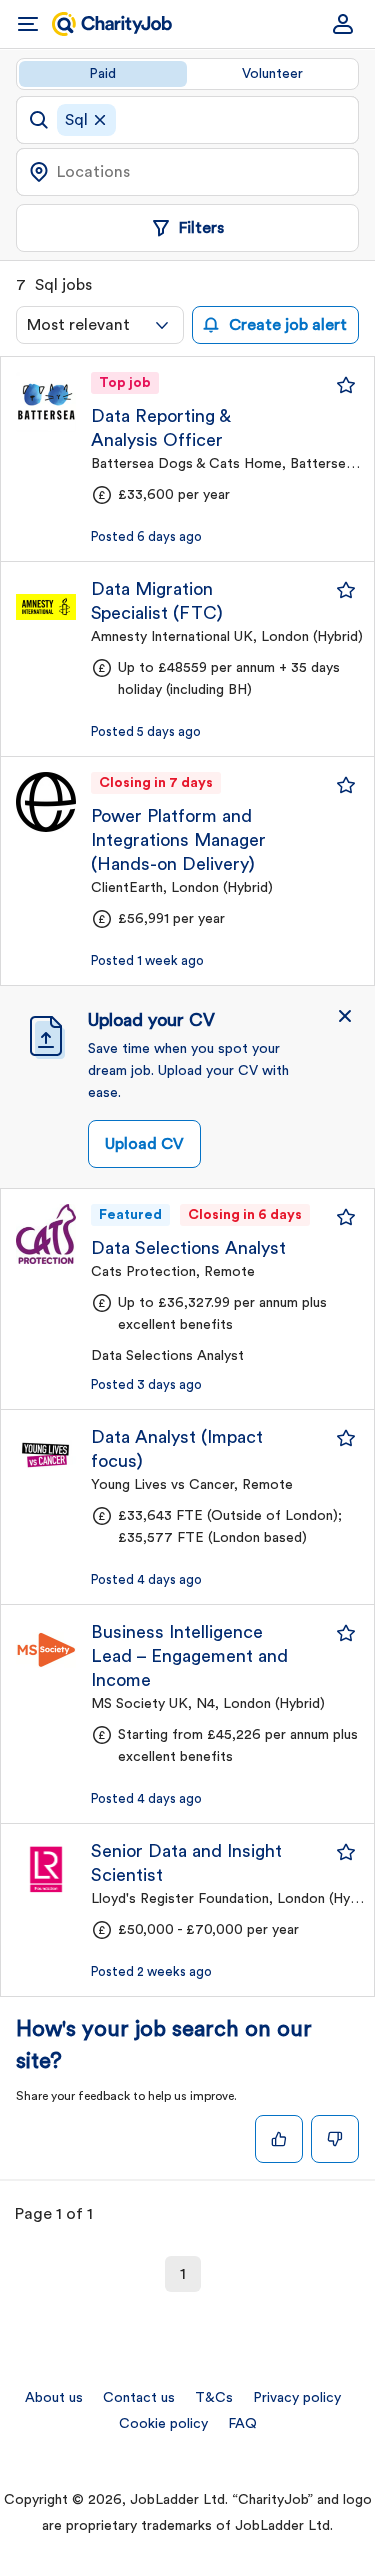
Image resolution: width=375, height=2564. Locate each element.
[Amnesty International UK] (46, 607)
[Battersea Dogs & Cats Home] (46, 402)
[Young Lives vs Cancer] (46, 1455)
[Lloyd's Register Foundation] (46, 1869)
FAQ (242, 2424)
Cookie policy (163, 2424)
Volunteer (272, 74)
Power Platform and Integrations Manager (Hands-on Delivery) (178, 840)
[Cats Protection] (46, 1234)
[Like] (279, 2139)
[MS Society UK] (46, 1650)
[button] (345, 1016)
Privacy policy (297, 2398)
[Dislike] (335, 2139)
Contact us (139, 2398)
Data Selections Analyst (188, 1248)
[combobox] (100, 325)
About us (54, 2398)
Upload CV (144, 1144)
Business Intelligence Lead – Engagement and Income (189, 1656)
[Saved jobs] (346, 385)
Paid (102, 74)
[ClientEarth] (46, 802)
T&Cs (214, 2398)
